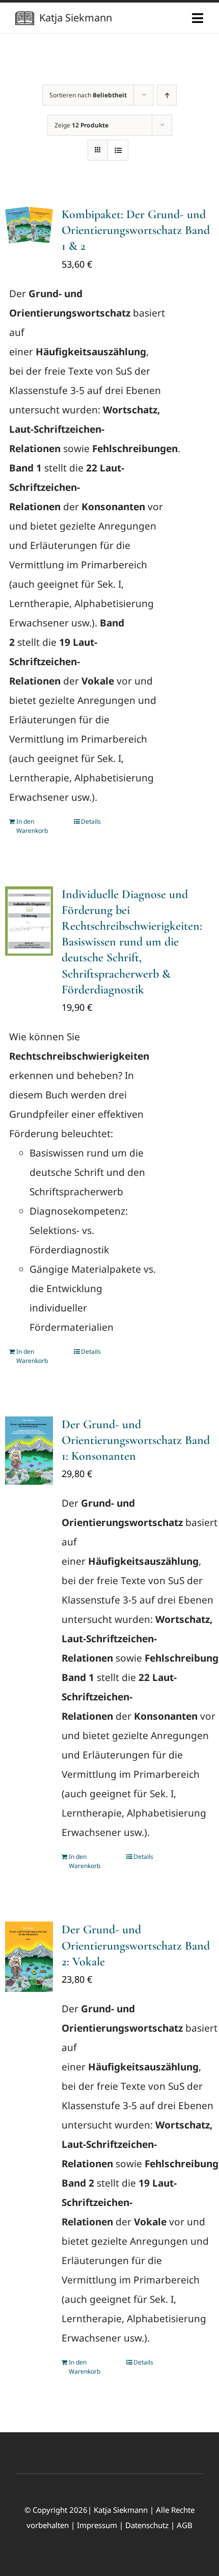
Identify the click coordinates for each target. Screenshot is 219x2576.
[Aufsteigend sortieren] (167, 95)
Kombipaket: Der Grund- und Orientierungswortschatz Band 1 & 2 (136, 230)
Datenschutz (147, 2525)
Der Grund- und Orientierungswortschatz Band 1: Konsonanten (136, 1440)
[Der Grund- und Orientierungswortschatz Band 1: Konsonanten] (29, 1451)
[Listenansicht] (118, 150)
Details (91, 821)
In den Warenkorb (32, 826)
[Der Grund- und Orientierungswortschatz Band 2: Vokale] (29, 1956)
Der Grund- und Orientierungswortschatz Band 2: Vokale (136, 1945)
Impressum (97, 2525)
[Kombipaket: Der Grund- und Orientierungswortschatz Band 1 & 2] (29, 225)
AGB (185, 2525)
